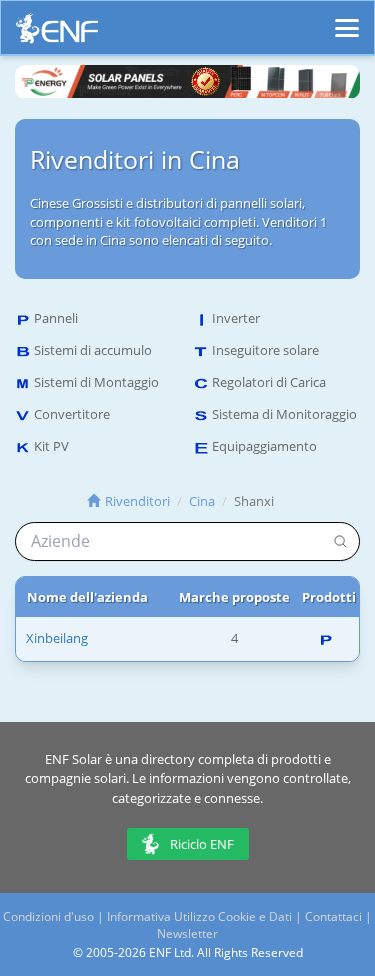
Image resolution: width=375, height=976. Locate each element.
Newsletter (187, 933)
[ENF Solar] (57, 33)
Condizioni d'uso (48, 916)
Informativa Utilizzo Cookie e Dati (199, 916)
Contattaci (333, 916)
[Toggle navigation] (347, 19)
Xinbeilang (57, 638)
